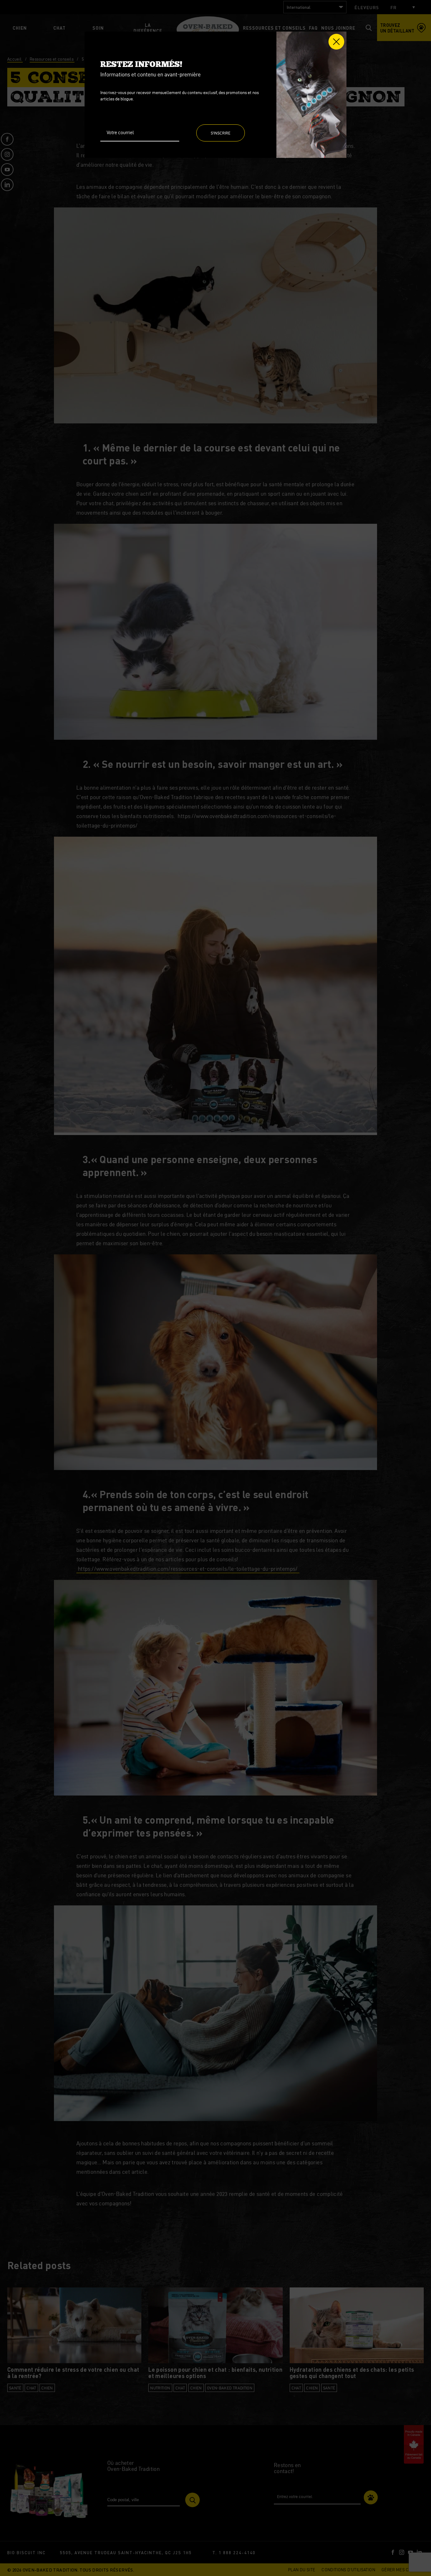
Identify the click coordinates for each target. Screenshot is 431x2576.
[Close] (336, 42)
